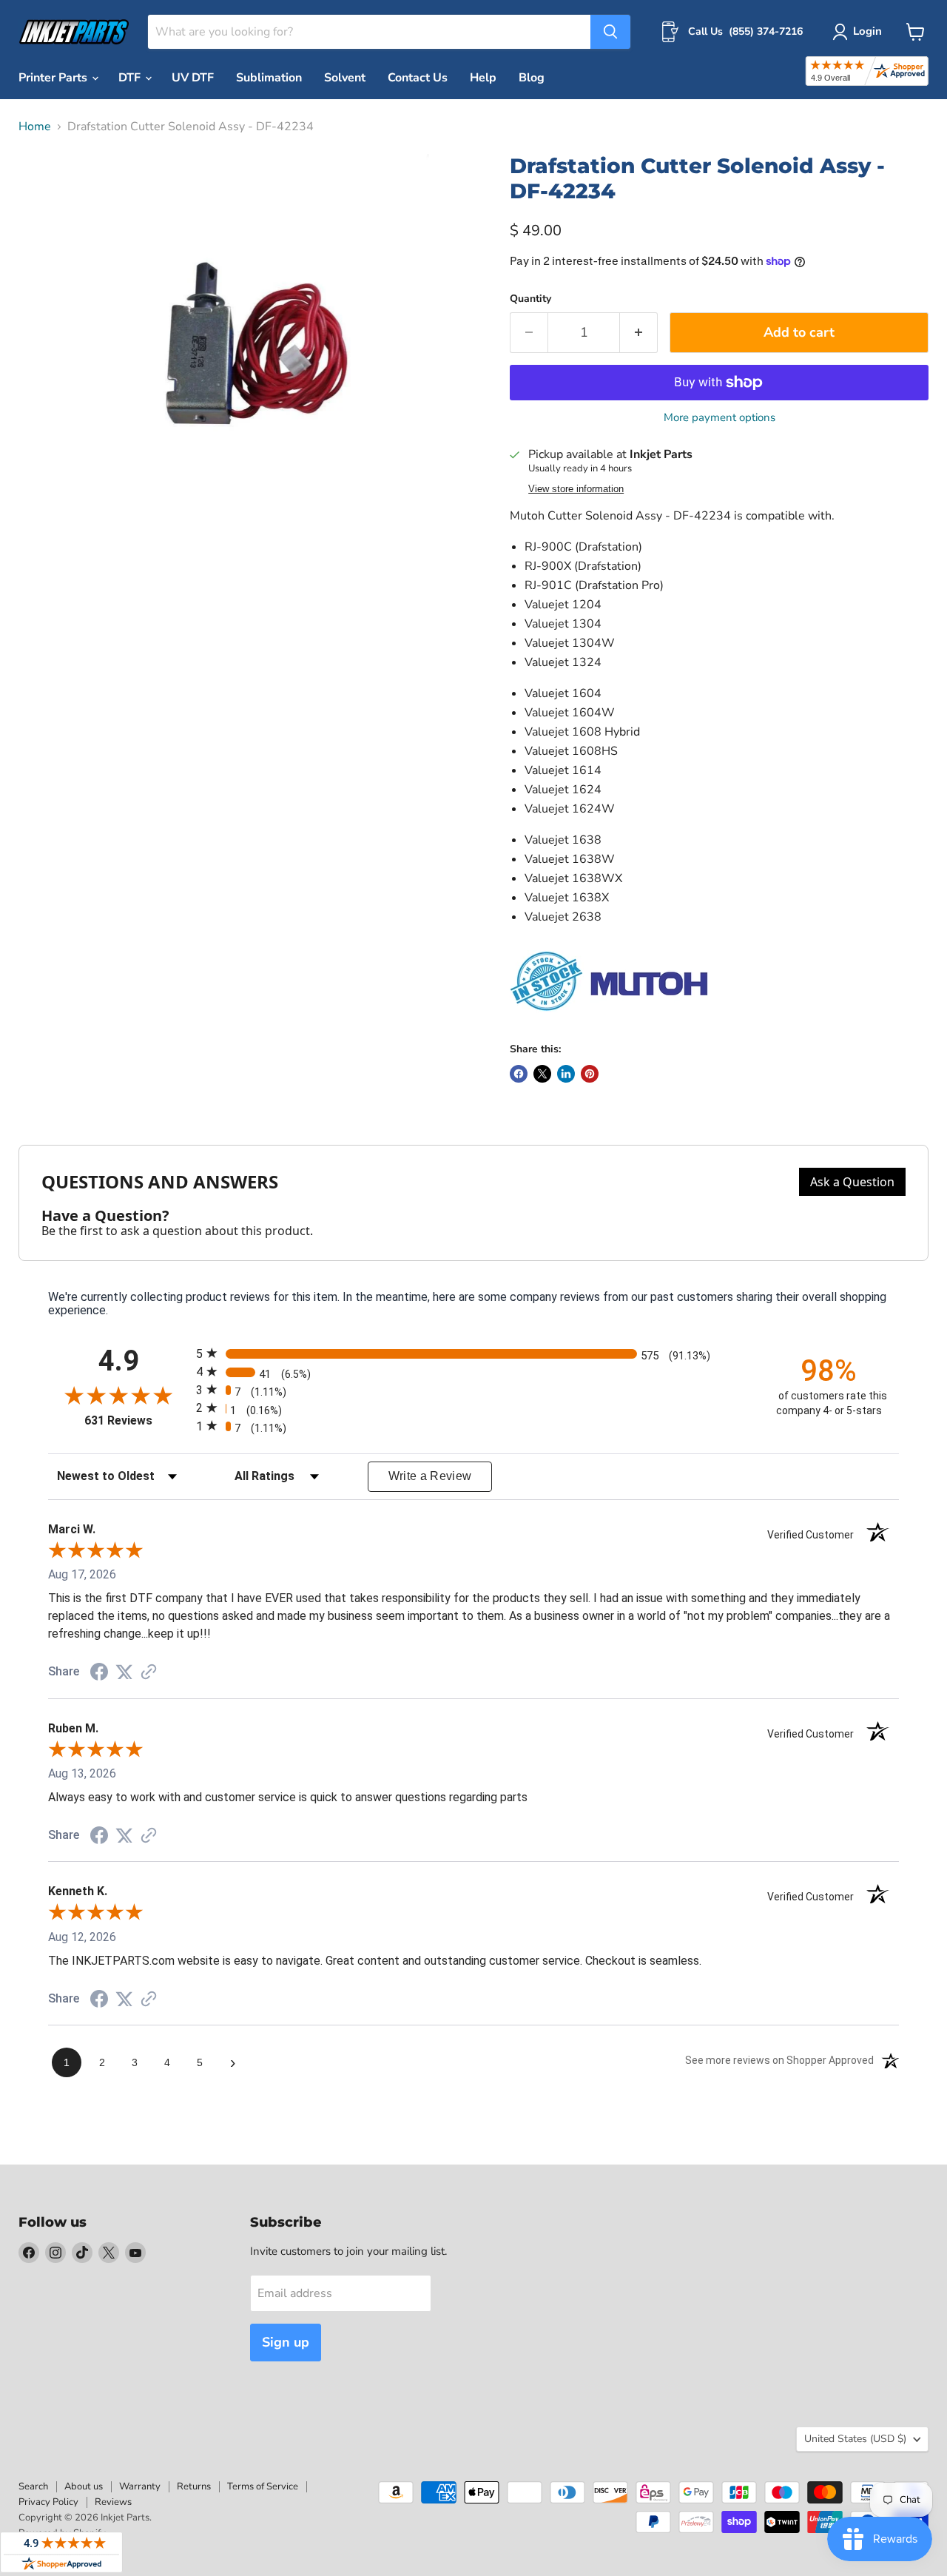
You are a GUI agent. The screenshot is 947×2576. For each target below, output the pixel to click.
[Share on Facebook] (519, 1074)
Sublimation (269, 78)
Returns (194, 2486)
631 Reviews (137, 1420)
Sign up (286, 2342)
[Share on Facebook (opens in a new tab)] (99, 1674)
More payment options (719, 418)
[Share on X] (542, 1074)
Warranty (140, 2486)
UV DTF (193, 78)
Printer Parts (54, 78)
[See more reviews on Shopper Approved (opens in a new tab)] (149, 1673)
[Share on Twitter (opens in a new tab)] (124, 1672)
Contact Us (418, 78)
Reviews (113, 2502)
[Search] (610, 32)
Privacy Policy (48, 2502)
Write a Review (430, 1476)
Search (33, 2486)
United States (855, 2439)
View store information (576, 489)
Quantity (530, 299)
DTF (131, 78)
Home (35, 127)
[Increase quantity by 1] (639, 333)
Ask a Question (852, 1182)
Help (483, 78)
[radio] (473, 1353)
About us (84, 2486)
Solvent (345, 78)
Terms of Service (263, 2486)
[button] (860, 32)
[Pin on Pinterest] (590, 1074)
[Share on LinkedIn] (566, 1074)
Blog (532, 78)
